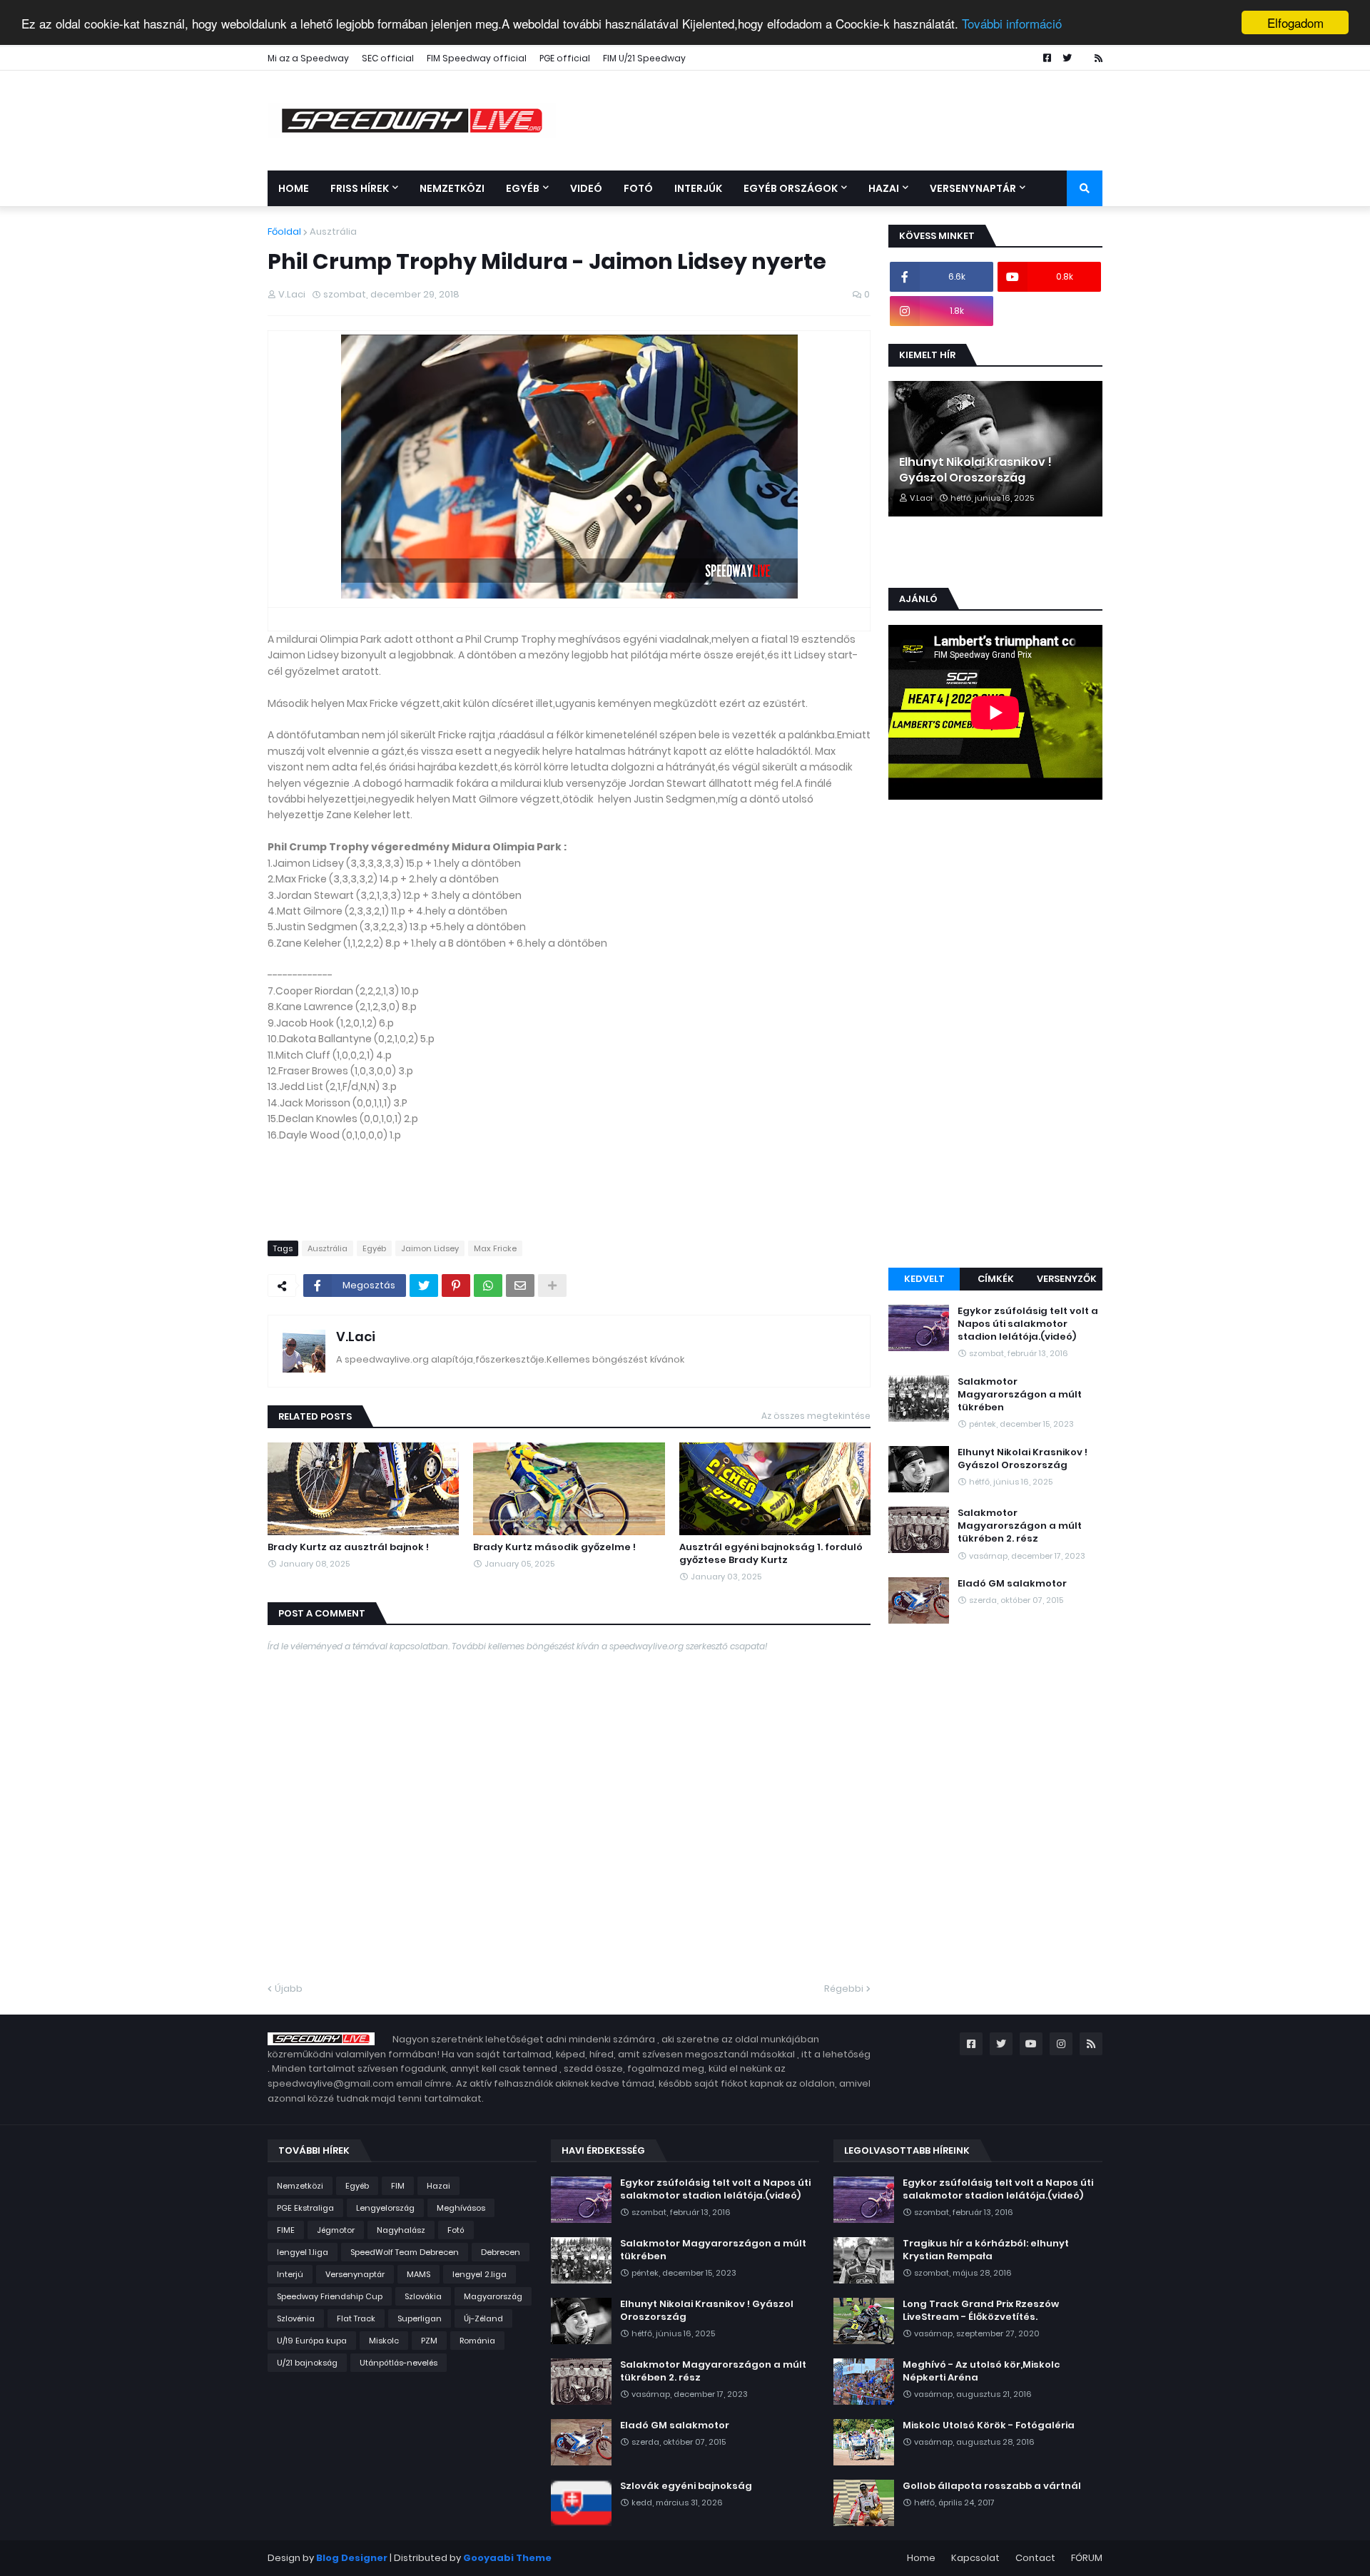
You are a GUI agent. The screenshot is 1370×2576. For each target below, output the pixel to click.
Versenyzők (1067, 1279)
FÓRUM (1087, 2558)
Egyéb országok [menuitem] (791, 188)
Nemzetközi (300, 2186)
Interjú (290, 2274)
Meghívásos (461, 2208)
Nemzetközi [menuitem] (452, 188)
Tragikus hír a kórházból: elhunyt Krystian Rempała (986, 2250)
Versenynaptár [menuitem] (973, 188)
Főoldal (284, 231)
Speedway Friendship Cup (330, 2296)
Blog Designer (352, 2558)
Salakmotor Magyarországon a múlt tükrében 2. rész (1020, 1526)
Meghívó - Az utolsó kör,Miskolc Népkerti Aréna (981, 2371)
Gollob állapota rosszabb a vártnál (992, 2486)
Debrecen (501, 2252)
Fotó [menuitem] (638, 188)
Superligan (420, 2318)
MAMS (418, 2274)
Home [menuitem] (294, 188)
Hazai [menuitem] (884, 188)
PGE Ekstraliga (305, 2208)
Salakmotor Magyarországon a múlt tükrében (1020, 1395)
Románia (477, 2341)
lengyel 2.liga (479, 2274)
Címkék (996, 1279)
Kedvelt (924, 1279)
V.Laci (356, 1337)
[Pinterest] (456, 1286)
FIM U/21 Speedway (644, 58)
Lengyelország (385, 2208)
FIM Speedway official (477, 58)
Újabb (289, 1989)
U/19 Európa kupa (312, 2341)
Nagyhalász (401, 2230)
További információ (1012, 23)
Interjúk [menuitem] (698, 188)
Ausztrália (333, 231)
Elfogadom (1295, 22)
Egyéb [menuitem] (523, 188)
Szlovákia (423, 2296)
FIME (286, 2230)
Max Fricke (495, 1248)
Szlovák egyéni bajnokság (686, 2486)
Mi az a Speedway (308, 58)
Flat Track (356, 2318)
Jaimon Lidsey (430, 1248)
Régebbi (844, 1989)
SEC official (388, 58)
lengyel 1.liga (303, 2252)
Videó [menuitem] (586, 188)
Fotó (456, 2230)
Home (921, 2558)
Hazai (438, 2186)
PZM (429, 2341)
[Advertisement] (995, 1036)
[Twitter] (424, 1286)
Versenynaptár (355, 2274)
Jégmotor (336, 2230)
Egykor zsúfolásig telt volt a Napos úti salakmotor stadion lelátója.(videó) (1028, 1324)
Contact (1035, 2558)
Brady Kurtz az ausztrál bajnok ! (348, 1547)
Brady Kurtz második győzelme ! (554, 1547)
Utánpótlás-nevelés (399, 2363)
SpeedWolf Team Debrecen (405, 2252)
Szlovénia (296, 2318)
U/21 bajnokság (307, 2363)
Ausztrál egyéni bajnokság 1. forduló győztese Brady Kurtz (771, 1554)
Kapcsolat (975, 2558)
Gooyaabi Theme (507, 2558)
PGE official (565, 58)
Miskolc (384, 2341)
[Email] (520, 1286)
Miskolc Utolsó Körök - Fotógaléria (989, 2425)
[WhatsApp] (488, 1286)
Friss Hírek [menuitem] (360, 188)
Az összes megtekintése (816, 1416)
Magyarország (493, 2296)
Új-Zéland (483, 2318)
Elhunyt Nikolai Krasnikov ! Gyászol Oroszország (975, 470)
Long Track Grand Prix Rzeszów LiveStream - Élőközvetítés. (981, 2311)
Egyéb (374, 1248)
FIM (398, 2186)
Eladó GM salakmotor (1012, 1584)
